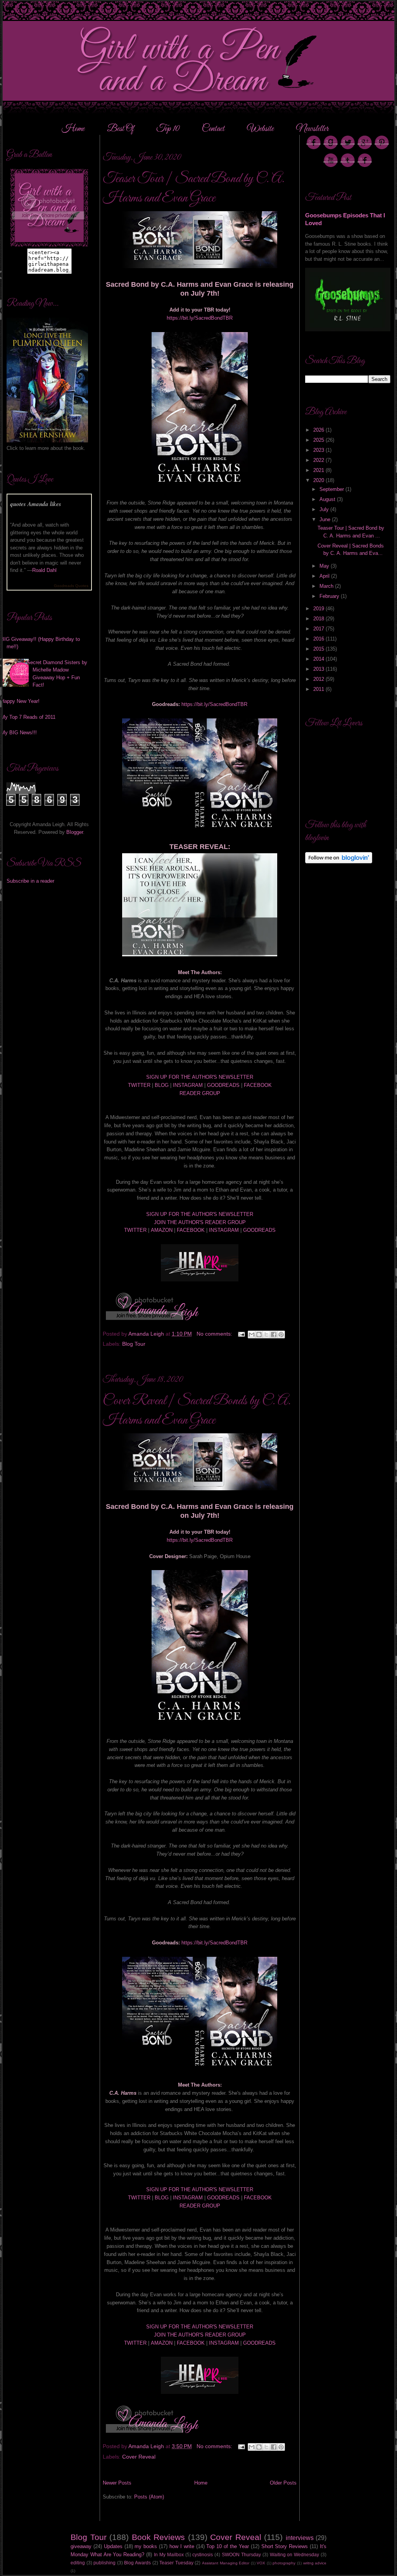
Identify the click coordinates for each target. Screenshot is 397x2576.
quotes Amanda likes (36, 504)
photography (284, 2563)
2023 (319, 450)
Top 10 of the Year (227, 2546)
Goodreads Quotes (71, 586)
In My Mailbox (169, 2554)
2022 (319, 460)
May (325, 566)
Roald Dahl (44, 570)
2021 (319, 470)
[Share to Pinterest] (281, 1334)
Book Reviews (159, 2537)
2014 (319, 659)
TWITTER (139, 1085)
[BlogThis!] (259, 1334)
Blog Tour (134, 1344)
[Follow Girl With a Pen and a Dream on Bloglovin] (339, 862)
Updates (113, 2546)
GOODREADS (223, 1085)
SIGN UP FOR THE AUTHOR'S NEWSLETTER (200, 1077)
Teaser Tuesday (176, 2563)
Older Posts (283, 2483)
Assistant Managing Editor (226, 2563)
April (325, 576)
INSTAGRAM (188, 1085)
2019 (319, 609)
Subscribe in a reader (30, 881)
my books (146, 2546)
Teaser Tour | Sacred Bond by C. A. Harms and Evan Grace (194, 189)
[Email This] (252, 1334)
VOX (261, 2563)
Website (260, 129)
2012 (319, 679)
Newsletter (312, 129)
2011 (319, 689)
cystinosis (203, 2554)
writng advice (315, 2563)
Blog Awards (137, 2563)
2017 (319, 629)
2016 (319, 639)
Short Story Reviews (285, 2546)
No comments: (215, 1334)
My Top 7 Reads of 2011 (28, 717)
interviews (300, 2538)
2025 (319, 440)
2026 (319, 430)
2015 (319, 649)
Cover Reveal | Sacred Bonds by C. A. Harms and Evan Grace (197, 1411)
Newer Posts (117, 2483)
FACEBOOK (258, 1085)
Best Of (121, 129)
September (332, 489)
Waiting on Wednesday (295, 2554)
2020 (319, 480)
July (325, 509)
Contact (213, 129)
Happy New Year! (20, 701)
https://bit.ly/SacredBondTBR (200, 318)
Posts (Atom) (149, 2497)
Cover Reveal (139, 2457)
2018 (319, 619)
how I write (182, 2546)
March (327, 586)
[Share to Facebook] (274, 1334)
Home (73, 129)
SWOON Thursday (241, 2554)
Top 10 (169, 129)
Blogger (75, 832)
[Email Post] (241, 1334)
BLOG (162, 1085)
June (326, 519)
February (330, 596)
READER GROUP (200, 1093)
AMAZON (162, 1230)
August (328, 499)
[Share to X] (266, 1334)
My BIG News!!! (19, 733)
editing (78, 2563)
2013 (319, 669)
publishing (104, 2563)
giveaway (81, 2546)
